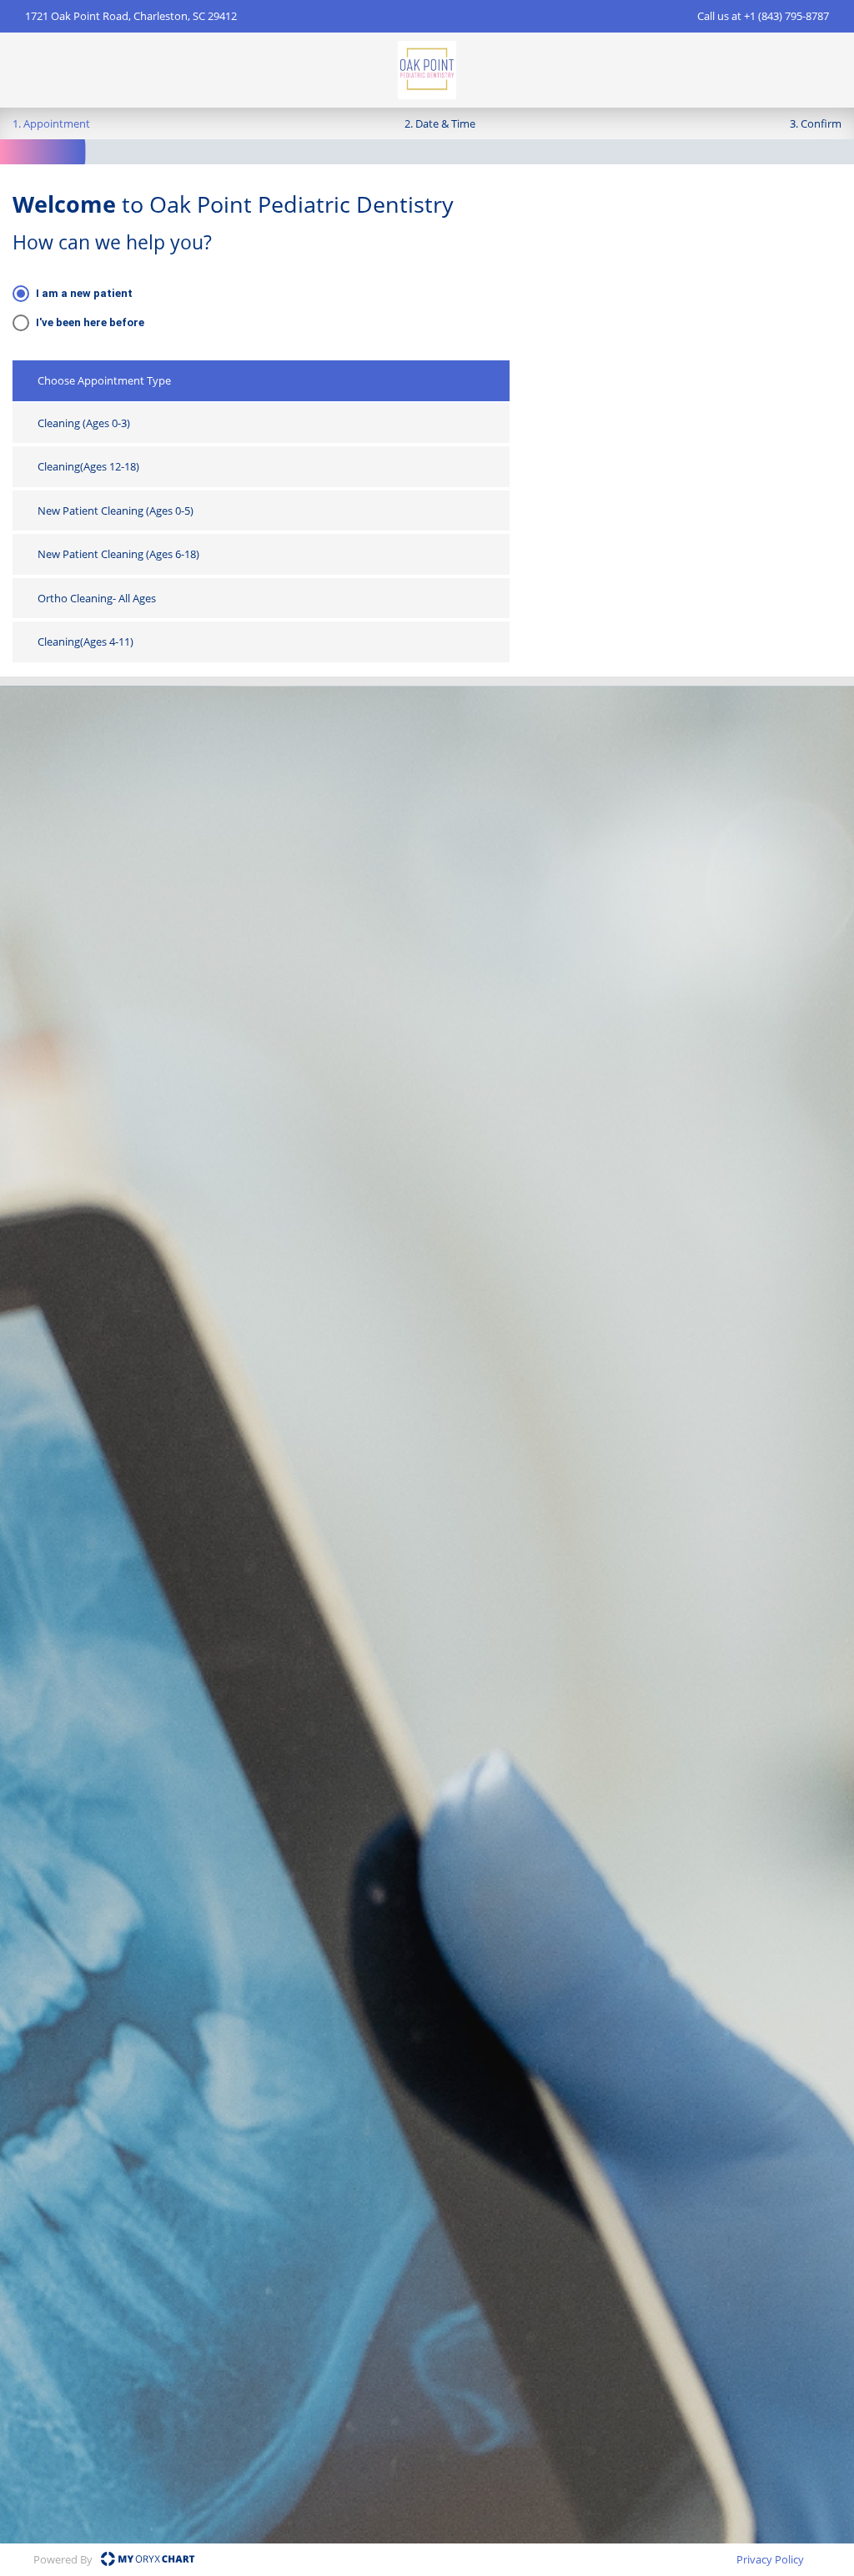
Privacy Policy (770, 2559)
